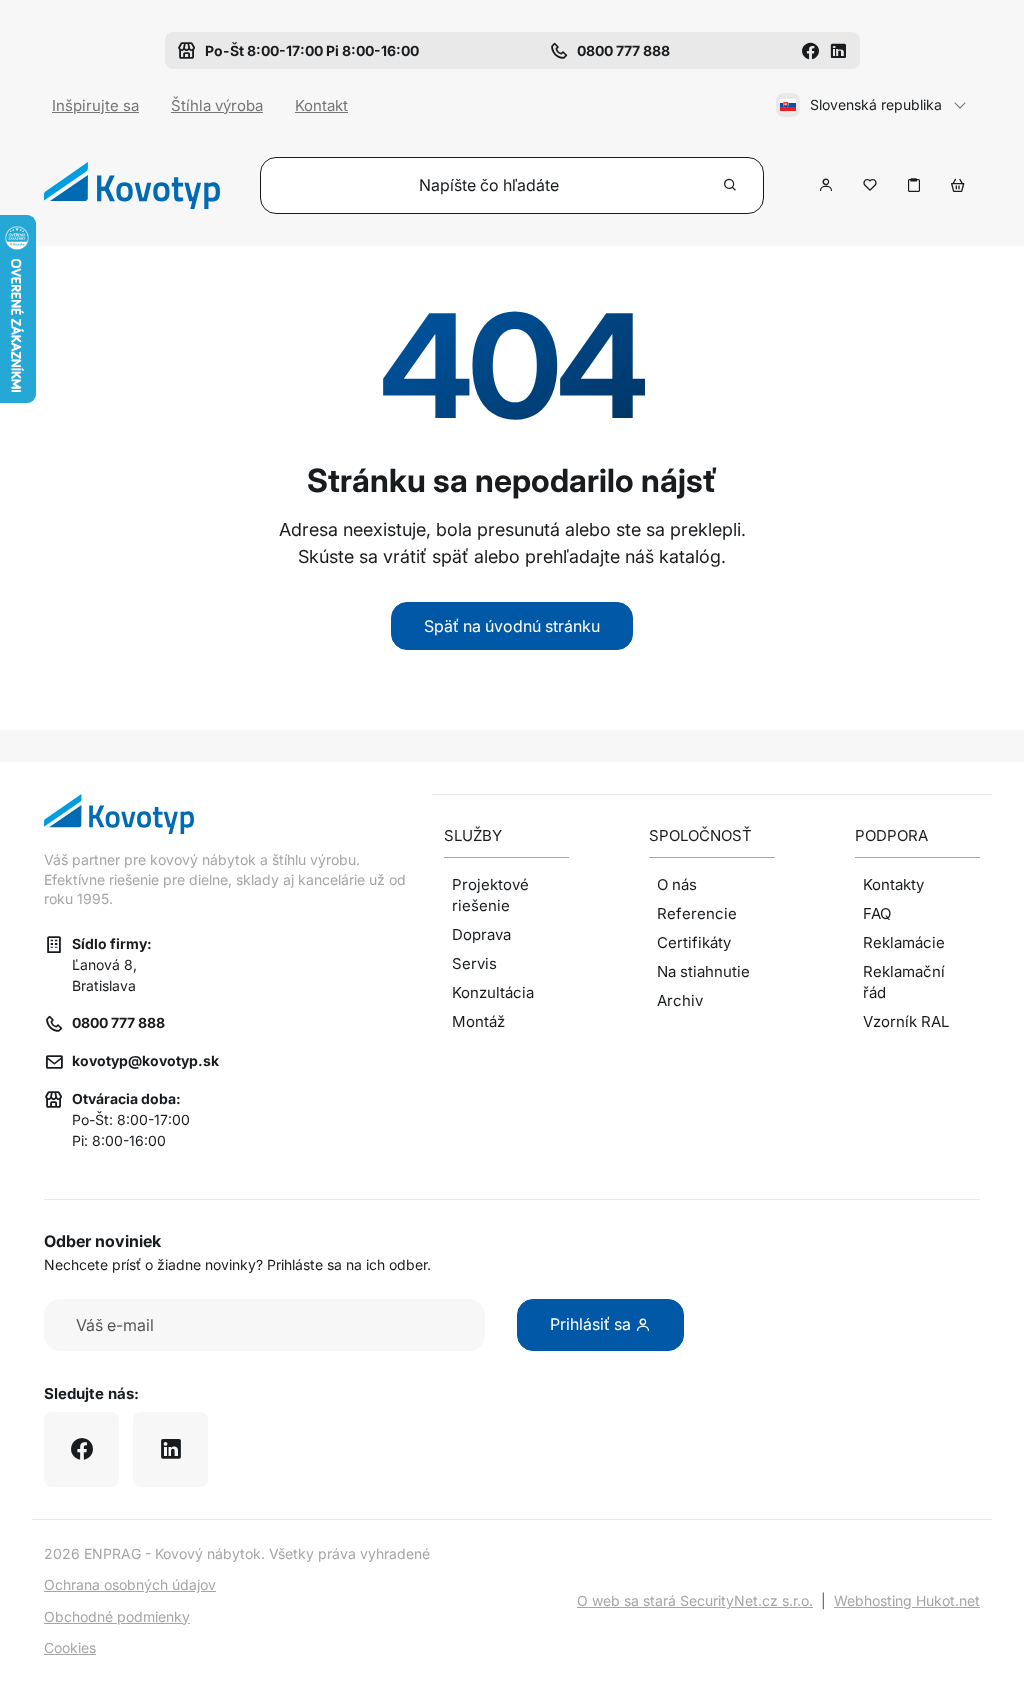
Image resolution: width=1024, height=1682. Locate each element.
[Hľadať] (731, 185)
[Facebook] (810, 50)
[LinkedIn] (838, 50)
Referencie (697, 913)
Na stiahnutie (703, 971)
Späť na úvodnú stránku (512, 626)
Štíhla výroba (217, 105)
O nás (677, 884)
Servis (474, 963)
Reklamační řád (904, 982)
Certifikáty (694, 942)
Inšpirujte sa (95, 105)
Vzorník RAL (906, 1021)
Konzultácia (493, 992)
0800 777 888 (118, 1022)
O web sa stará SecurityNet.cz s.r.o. (695, 1600)
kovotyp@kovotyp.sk (145, 1060)
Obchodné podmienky (117, 1616)
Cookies (70, 1647)
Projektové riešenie (490, 895)
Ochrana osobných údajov (130, 1584)
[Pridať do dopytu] (914, 185)
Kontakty (893, 884)
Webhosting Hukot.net (907, 1600)
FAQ (877, 913)
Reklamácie (904, 942)
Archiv (680, 1000)
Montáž (478, 1021)
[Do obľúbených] (870, 185)
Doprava (481, 934)
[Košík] (958, 185)
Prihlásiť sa (592, 1324)
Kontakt (321, 105)
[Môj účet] (826, 185)
